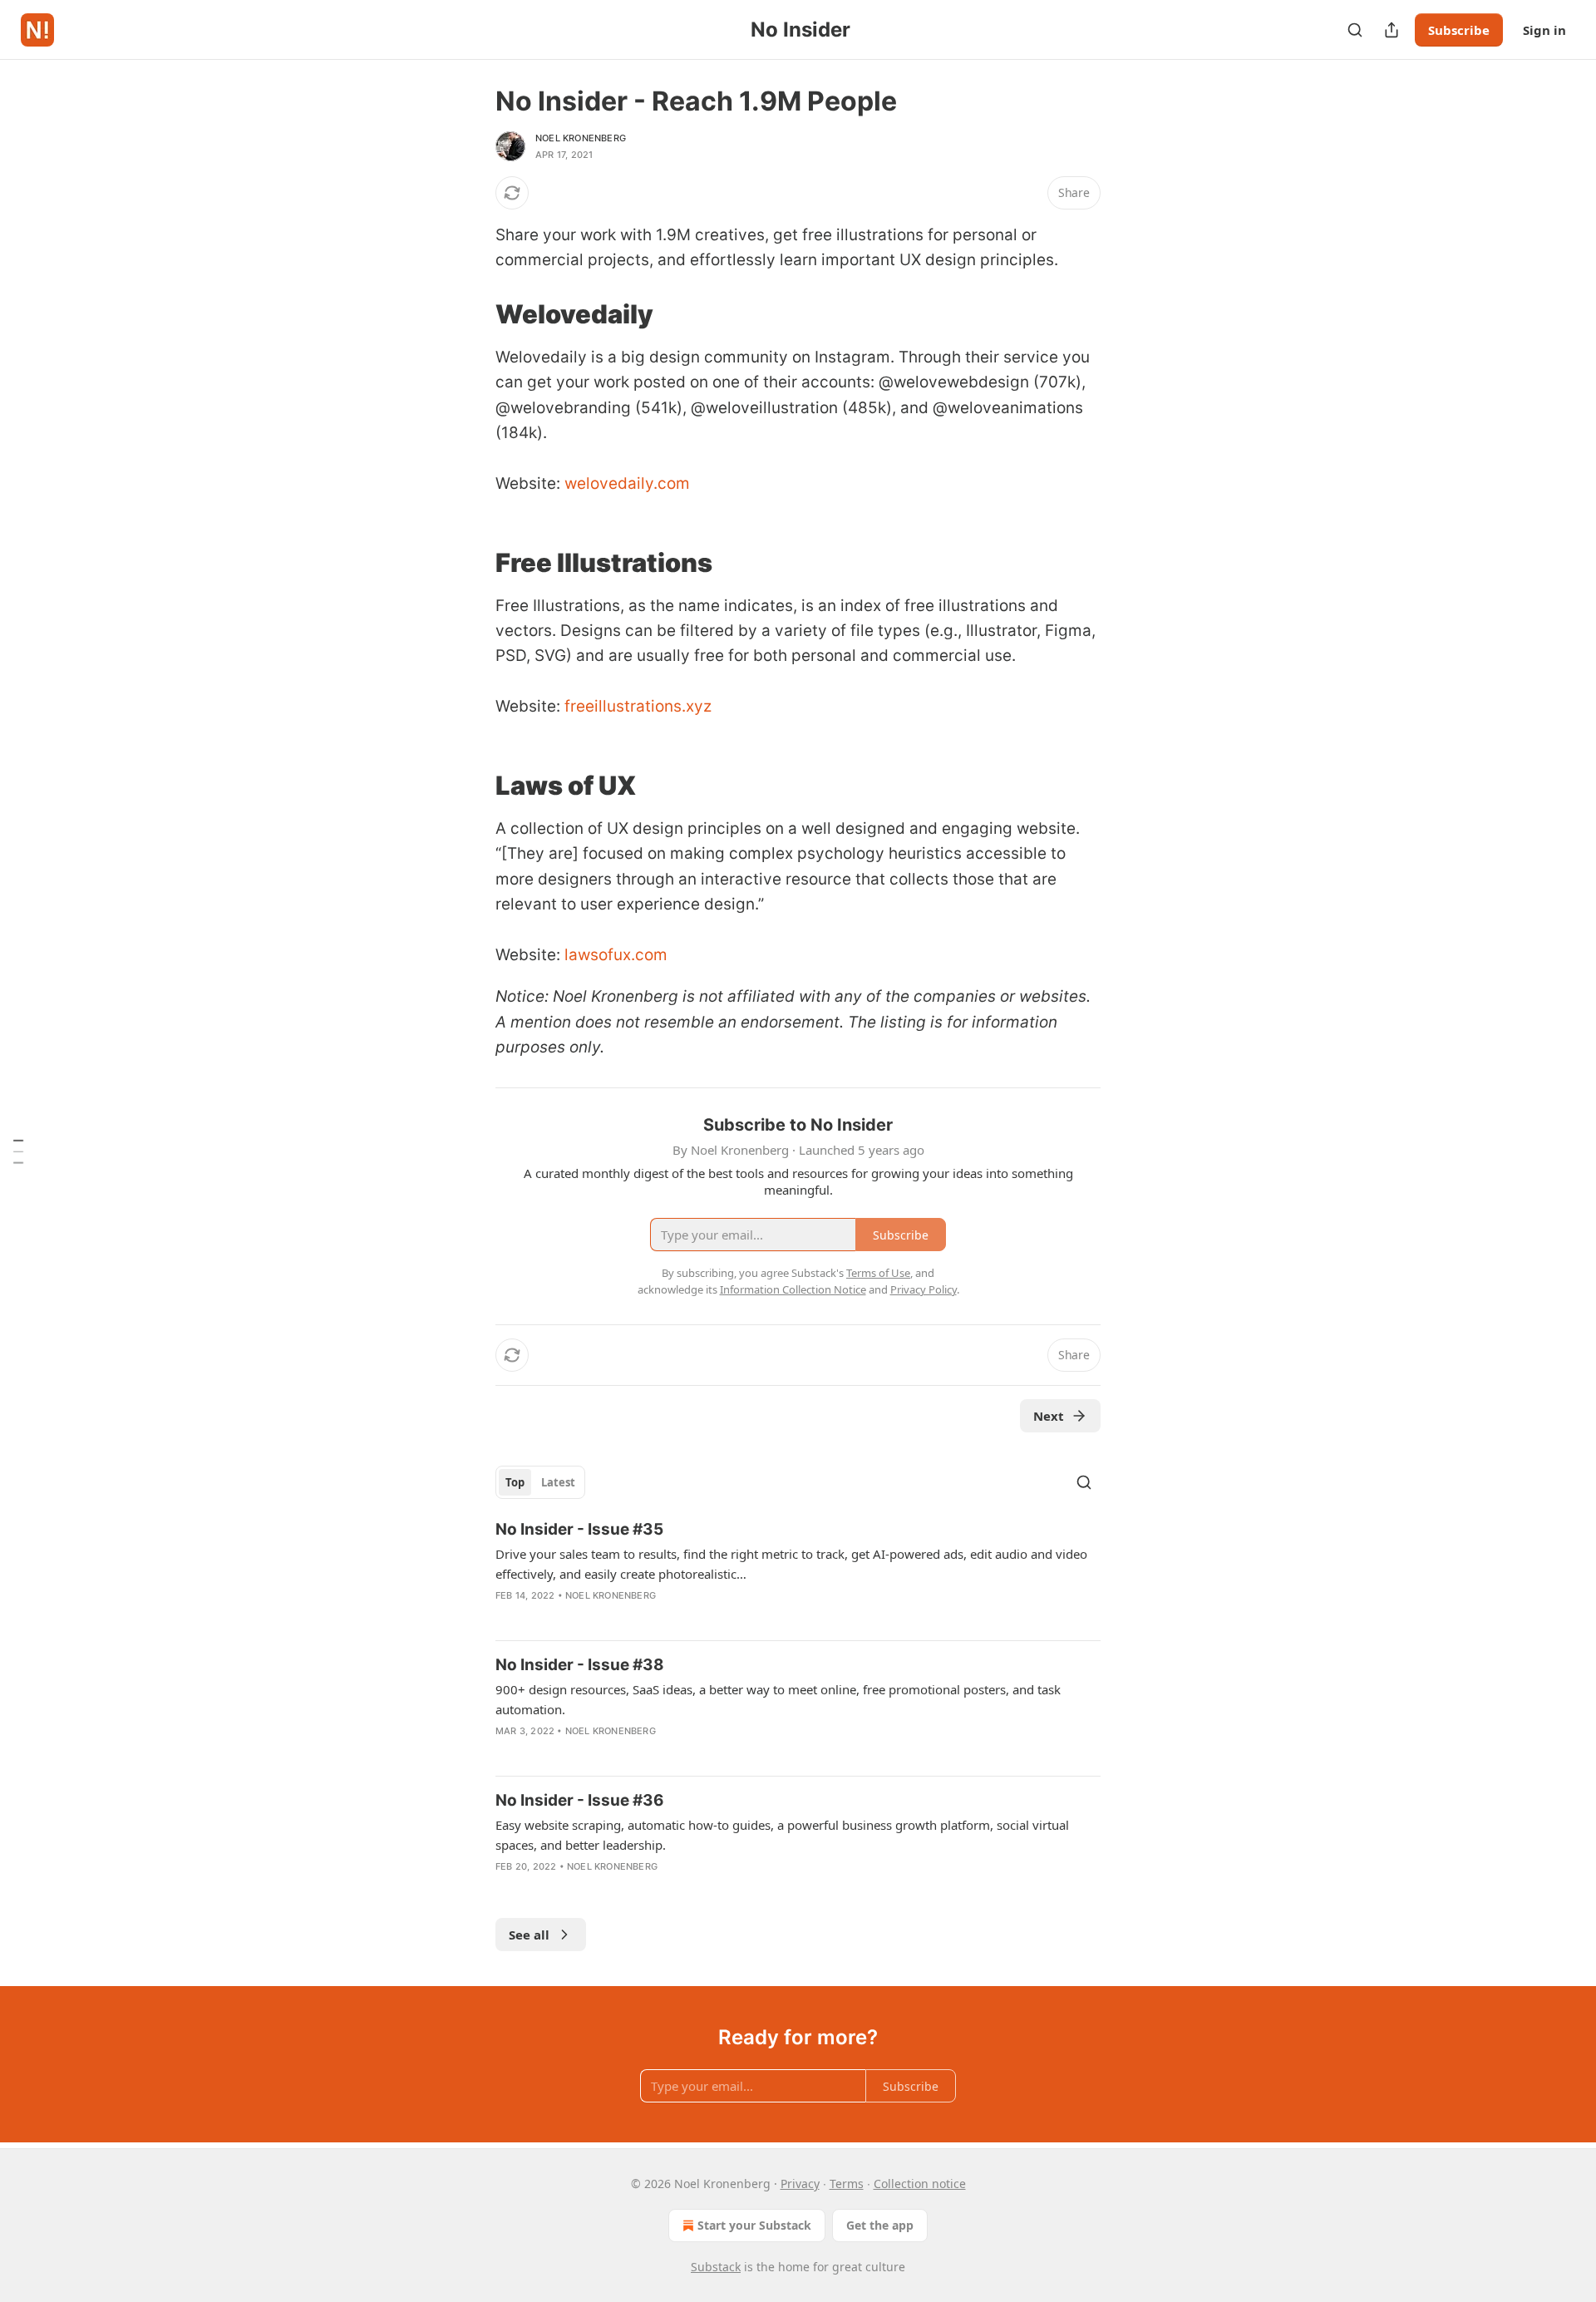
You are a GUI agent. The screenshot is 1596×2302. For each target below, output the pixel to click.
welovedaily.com (627, 483)
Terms (847, 2184)
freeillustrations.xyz (638, 706)
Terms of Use (878, 1273)
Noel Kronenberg (581, 138)
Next (1049, 1416)
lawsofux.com (616, 955)
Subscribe (1459, 30)
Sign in (1544, 30)
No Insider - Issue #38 (580, 1665)
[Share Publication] (1392, 30)
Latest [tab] (558, 1482)
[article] (798, 1573)
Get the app (880, 2225)
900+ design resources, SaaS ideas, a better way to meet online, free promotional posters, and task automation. (778, 1699)
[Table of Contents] (18, 1151)
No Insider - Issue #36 (580, 1800)
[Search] (1355, 30)
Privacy (800, 2184)
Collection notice (920, 2184)
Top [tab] (515, 1482)
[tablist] (540, 1482)
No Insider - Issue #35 (579, 1529)
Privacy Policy (924, 1289)
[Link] (472, 314)
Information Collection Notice (793, 1289)
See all (529, 1935)
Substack (716, 2267)
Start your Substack (754, 2225)
